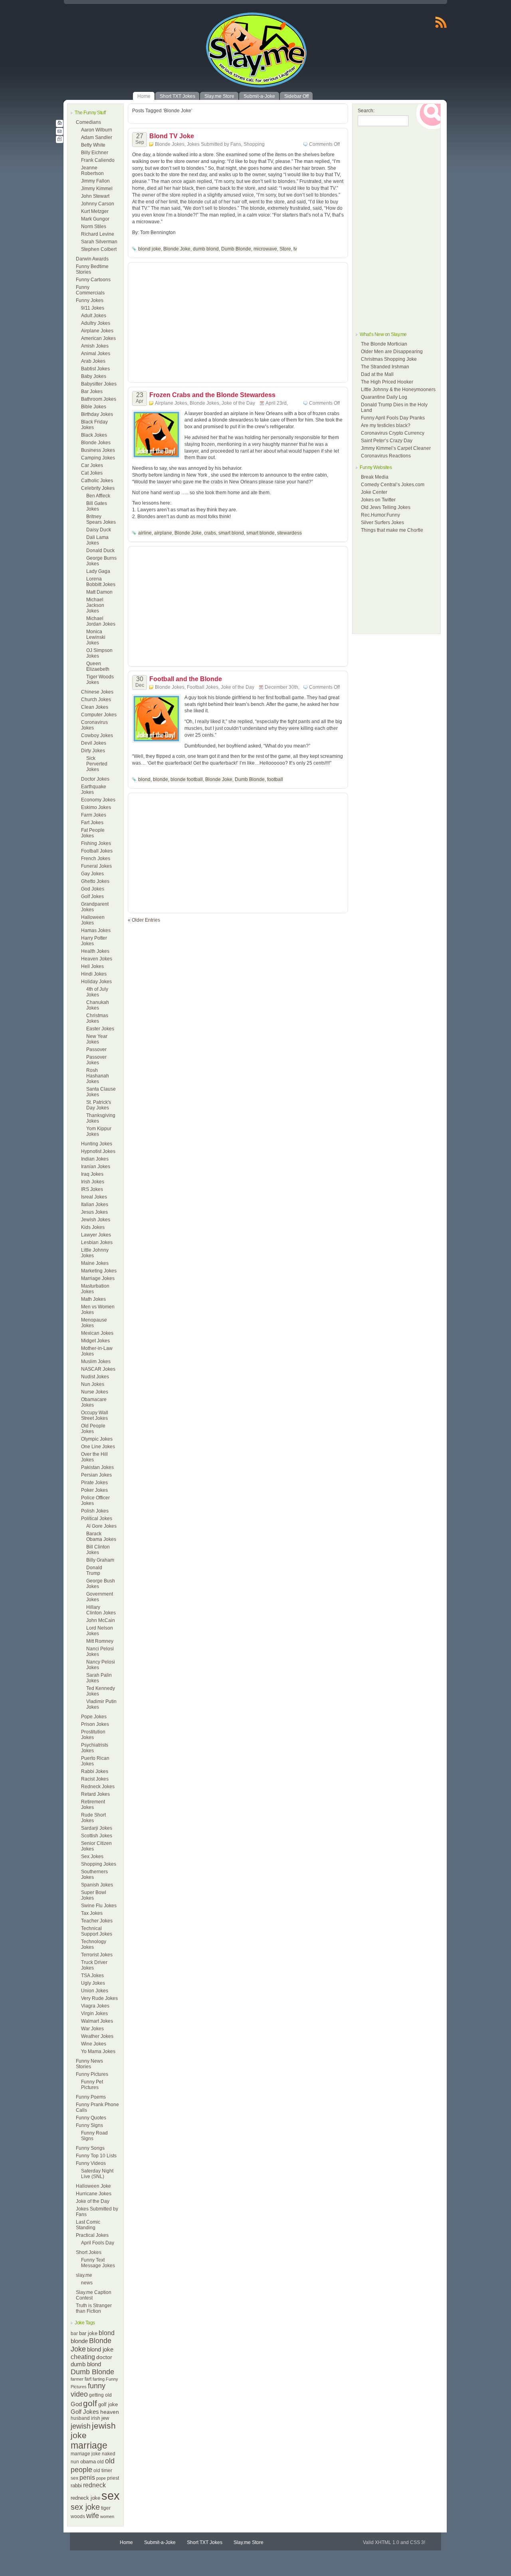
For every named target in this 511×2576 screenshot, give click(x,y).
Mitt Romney (100, 1641)
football (275, 779)
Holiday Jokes (96, 982)
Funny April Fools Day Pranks (393, 418)
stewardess (289, 533)
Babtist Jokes (95, 369)
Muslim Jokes (96, 1362)
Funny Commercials (90, 290)
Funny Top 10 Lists (96, 2156)
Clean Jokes (95, 707)
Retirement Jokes (93, 1805)
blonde (79, 2341)
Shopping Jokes (99, 1864)
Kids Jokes (93, 1227)
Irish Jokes (93, 1182)
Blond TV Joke (172, 136)
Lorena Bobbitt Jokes (101, 582)
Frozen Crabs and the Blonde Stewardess (212, 395)
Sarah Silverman (99, 242)
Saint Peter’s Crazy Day (387, 441)
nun (75, 2462)
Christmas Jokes (97, 1018)
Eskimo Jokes (96, 807)
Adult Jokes (94, 316)
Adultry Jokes (96, 323)
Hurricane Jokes (94, 2194)
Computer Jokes (99, 715)
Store (285, 249)
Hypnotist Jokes (98, 1151)
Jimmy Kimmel (97, 189)
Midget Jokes (95, 1341)
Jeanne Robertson (92, 171)
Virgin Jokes (94, 2013)
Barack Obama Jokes (101, 1536)
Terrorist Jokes (97, 1955)
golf (90, 2403)
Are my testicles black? (386, 425)
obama (88, 2462)
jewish (81, 2426)
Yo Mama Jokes (98, 2051)
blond (107, 2333)
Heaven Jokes (97, 959)
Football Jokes (97, 851)
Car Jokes (92, 465)
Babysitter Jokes (99, 384)
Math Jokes (93, 1299)
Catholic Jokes (97, 481)
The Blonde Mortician (384, 344)
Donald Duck (100, 551)
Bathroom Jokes (99, 399)
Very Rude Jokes (99, 1998)
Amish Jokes (95, 346)
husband (80, 2418)
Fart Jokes (92, 823)
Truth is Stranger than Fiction (94, 2308)
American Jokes (98, 338)
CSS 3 (417, 2542)
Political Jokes (97, 1519)
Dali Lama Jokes (97, 540)
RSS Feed (441, 22)
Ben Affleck (98, 496)
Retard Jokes (95, 1794)
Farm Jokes (94, 815)
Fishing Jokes (96, 843)
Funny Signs (89, 2125)
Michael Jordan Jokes (101, 621)
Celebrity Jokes (98, 488)
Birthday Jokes (97, 414)
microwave (265, 249)
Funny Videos (91, 2163)
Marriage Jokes (98, 1278)
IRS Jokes (92, 1189)
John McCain (101, 1620)
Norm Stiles (94, 227)
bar (74, 2334)
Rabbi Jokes (95, 1771)
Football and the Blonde (186, 679)
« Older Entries (144, 920)
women (107, 2516)
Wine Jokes (94, 2044)
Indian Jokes (95, 1159)
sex (111, 2495)
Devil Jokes (94, 743)
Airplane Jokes (97, 331)
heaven (110, 2412)
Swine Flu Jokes (99, 1906)
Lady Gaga (98, 571)
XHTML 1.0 (387, 2542)
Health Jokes (95, 951)
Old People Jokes (93, 1429)
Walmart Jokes (97, 2021)
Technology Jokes (94, 1944)
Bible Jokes (94, 407)
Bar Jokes (92, 392)
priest (113, 2478)
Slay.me (188, 52)
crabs (210, 533)
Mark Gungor (95, 219)
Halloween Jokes (93, 920)
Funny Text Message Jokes (98, 2263)
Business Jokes (98, 450)
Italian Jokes (95, 1205)
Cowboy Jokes (97, 735)
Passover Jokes (96, 1060)
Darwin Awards (92, 259)
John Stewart (95, 196)
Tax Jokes (92, 1913)
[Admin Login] (59, 139)
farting (99, 2379)
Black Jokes (94, 435)
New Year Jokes (97, 1039)
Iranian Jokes (96, 1167)
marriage (89, 2445)
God (76, 2404)
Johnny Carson (98, 204)
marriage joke (86, 2454)
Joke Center (374, 492)
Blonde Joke (177, 249)
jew (105, 2418)
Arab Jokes (93, 361)
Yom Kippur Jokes (99, 1131)
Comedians (88, 122)
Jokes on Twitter (378, 500)
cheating (83, 2357)
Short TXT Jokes (205, 2542)
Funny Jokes (90, 300)
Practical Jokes (92, 2235)
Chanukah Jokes (98, 1005)
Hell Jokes (92, 966)
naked (109, 2454)
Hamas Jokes (96, 930)
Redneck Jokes (98, 1787)
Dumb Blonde (92, 2372)
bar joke (88, 2333)
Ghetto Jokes (95, 881)
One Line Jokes (98, 1447)
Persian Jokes (96, 1475)
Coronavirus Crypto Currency (393, 433)
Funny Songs (90, 2148)
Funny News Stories (89, 2064)
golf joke (108, 2404)
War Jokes (92, 2029)
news (87, 2283)
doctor (104, 2357)
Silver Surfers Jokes (382, 523)
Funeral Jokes (96, 866)
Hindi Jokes (94, 974)
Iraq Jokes (92, 1174)
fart (88, 2379)
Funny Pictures (92, 2074)
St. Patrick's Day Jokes (99, 1105)
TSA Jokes (92, 1976)
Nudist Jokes (95, 1377)
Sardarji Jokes (97, 1828)
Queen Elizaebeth (98, 666)
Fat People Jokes (93, 833)
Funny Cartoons (93, 280)
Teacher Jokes (97, 1921)
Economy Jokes (98, 800)
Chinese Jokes (97, 692)
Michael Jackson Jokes (95, 605)
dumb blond (86, 2364)
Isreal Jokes (94, 1197)
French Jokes (96, 859)
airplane (163, 533)
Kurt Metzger (95, 211)
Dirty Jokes (93, 751)
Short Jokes (89, 2252)
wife (93, 2516)
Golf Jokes (92, 896)
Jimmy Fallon (95, 181)
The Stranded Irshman (385, 367)
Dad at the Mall (377, 374)
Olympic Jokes (97, 1439)
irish (96, 2418)
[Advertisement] (238, 116)
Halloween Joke (93, 2186)
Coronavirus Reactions (386, 456)
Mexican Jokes (97, 1333)
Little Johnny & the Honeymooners (398, 390)
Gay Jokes (92, 874)
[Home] (59, 123)
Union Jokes (95, 1991)
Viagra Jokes (95, 2006)
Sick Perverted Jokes (97, 764)
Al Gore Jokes (101, 1526)
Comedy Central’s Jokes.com (393, 485)
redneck (94, 2485)
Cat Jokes (92, 473)
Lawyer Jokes (96, 1235)
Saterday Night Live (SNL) (97, 2174)
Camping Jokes (98, 458)
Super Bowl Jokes (94, 1895)
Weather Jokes (97, 2036)
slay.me (84, 2275)
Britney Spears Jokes (101, 519)
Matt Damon (99, 592)
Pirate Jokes (94, 1483)
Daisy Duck (99, 530)
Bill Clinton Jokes (98, 1550)
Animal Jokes (96, 354)
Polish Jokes (95, 1511)
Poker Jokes (94, 1490)
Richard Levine (98, 234)
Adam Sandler (97, 137)
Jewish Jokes (96, 1220)
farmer (77, 2379)
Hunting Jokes (97, 1144)
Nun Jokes (93, 1384)
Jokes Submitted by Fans (214, 144)
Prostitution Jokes (93, 1735)
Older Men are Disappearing (392, 352)
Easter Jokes (100, 1029)
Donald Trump (94, 1570)
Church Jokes (96, 700)
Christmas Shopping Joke (389, 359)
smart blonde (260, 533)
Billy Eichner (95, 153)
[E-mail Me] (59, 131)
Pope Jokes (94, 1717)
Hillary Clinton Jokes (101, 1610)
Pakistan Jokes (97, 1467)
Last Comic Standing (88, 2225)
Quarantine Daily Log (384, 397)
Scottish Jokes (97, 1836)
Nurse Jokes (95, 1392)
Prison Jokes (95, 1724)
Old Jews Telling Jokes (386, 507)
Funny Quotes (91, 2118)
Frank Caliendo (98, 160)
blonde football (187, 779)
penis (87, 2478)
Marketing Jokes (99, 1271)
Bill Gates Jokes (97, 506)
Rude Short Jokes (93, 1818)
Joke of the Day (93, 2201)
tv (295, 249)
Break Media (375, 477)
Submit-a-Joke (160, 2542)
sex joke (85, 2507)
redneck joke (85, 2498)
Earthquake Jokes (94, 789)
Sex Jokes (92, 1856)
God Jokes (93, 889)
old (100, 2462)
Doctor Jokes (95, 779)
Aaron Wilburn (97, 130)
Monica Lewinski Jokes (96, 637)
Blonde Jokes (96, 443)
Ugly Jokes (93, 1983)
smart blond (231, 533)
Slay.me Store (249, 2542)
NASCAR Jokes (98, 1369)
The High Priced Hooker (387, 382)
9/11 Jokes (93, 308)
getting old (100, 2395)
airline (145, 533)
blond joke (100, 2349)
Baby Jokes (94, 376)
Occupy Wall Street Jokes (95, 1415)
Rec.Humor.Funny (380, 515)
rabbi (76, 2486)
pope (101, 2478)
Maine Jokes (95, 1263)
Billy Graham (100, 1560)
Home (126, 2542)
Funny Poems (91, 2097)
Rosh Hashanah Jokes (98, 1076)
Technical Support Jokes (97, 1931)
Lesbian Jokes (97, 1242)
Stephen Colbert (99, 249)
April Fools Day (98, 2243)
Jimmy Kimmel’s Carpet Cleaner (396, 448)
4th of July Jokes (97, 992)
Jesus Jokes (94, 1212)
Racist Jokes (95, 1779)
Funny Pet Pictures (92, 2085)
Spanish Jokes (97, 1885)
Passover (96, 1049)
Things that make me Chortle (392, 530)
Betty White (93, 145)
